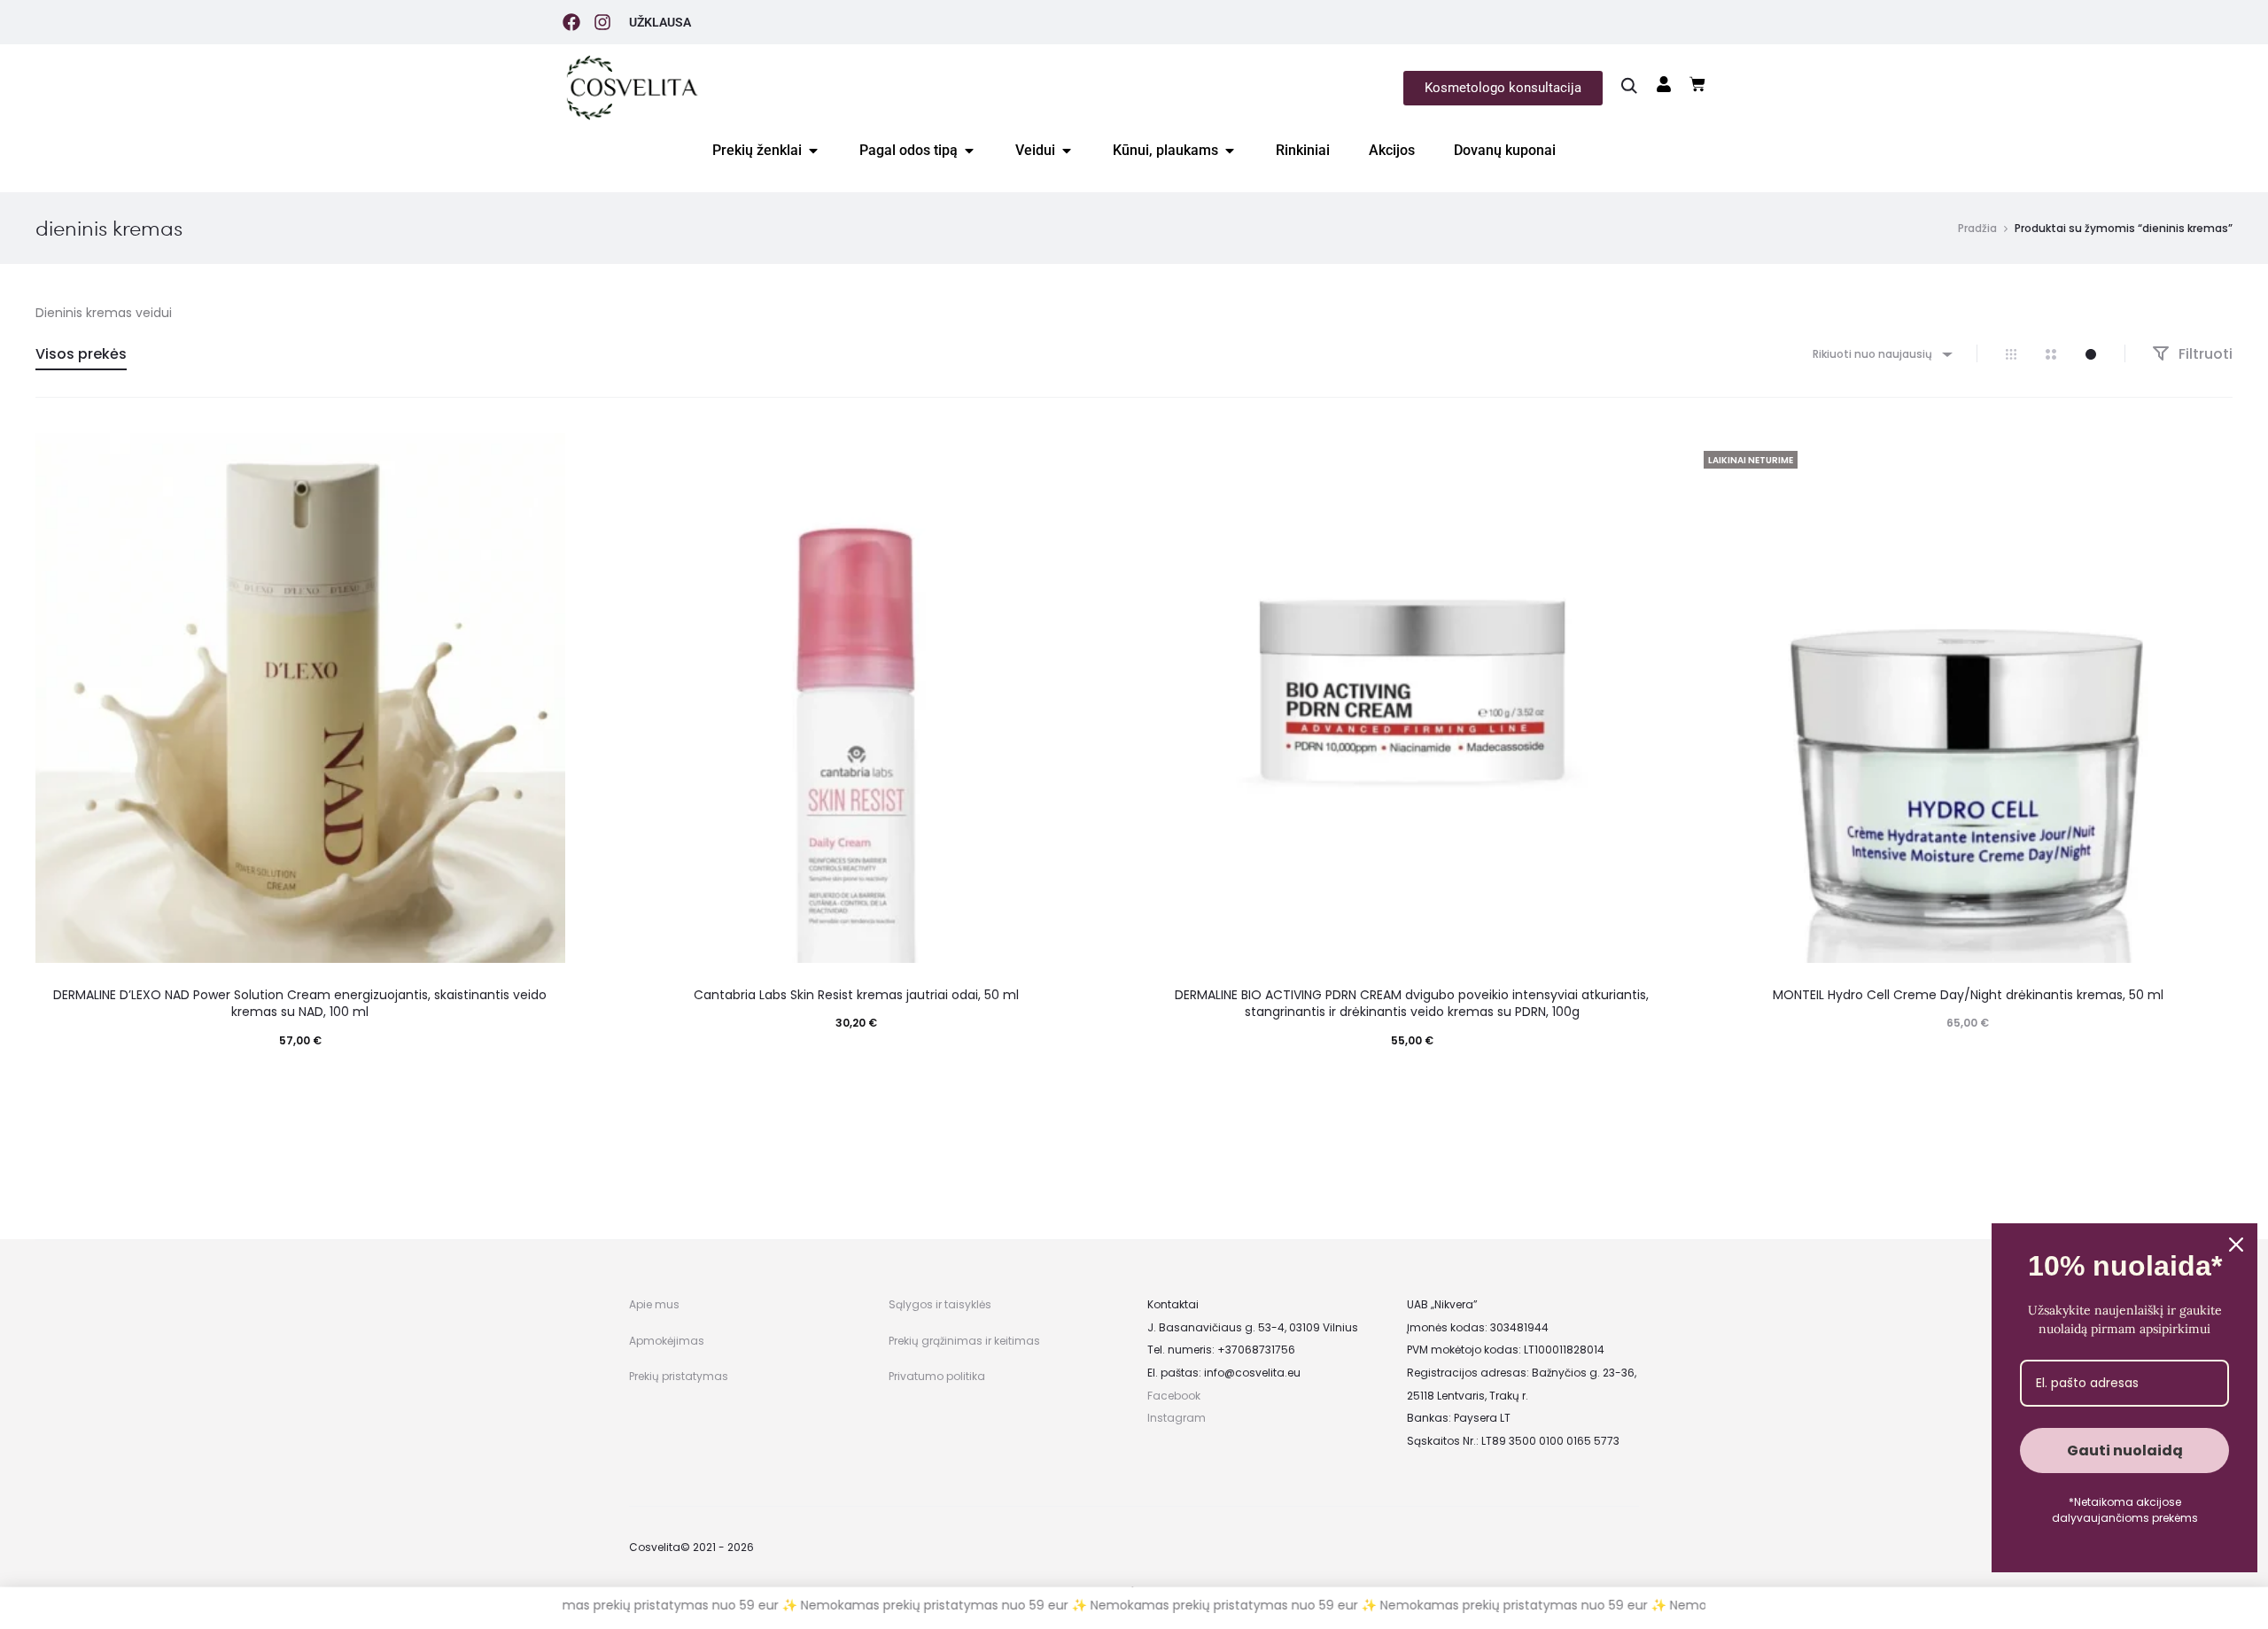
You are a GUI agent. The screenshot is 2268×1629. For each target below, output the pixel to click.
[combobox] (1881, 354)
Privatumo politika (937, 1376)
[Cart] (1697, 84)
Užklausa (660, 22)
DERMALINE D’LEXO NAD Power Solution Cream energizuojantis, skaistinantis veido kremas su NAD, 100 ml (300, 1004)
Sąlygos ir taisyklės (940, 1304)
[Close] (2236, 1245)
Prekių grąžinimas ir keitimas (964, 1341)
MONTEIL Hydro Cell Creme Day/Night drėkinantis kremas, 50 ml (1968, 995)
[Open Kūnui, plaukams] (1230, 151)
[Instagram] (602, 22)
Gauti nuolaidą (2125, 1451)
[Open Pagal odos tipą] (969, 151)
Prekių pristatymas (679, 1376)
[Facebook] (571, 22)
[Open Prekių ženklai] (813, 151)
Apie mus (654, 1304)
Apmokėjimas (667, 1341)
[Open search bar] (1629, 85)
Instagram (1177, 1418)
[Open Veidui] (1067, 151)
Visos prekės (81, 354)
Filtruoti (2204, 354)
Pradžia (1977, 228)
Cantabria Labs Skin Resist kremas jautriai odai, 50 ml (856, 995)
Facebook (1174, 1396)
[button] (300, 1076)
